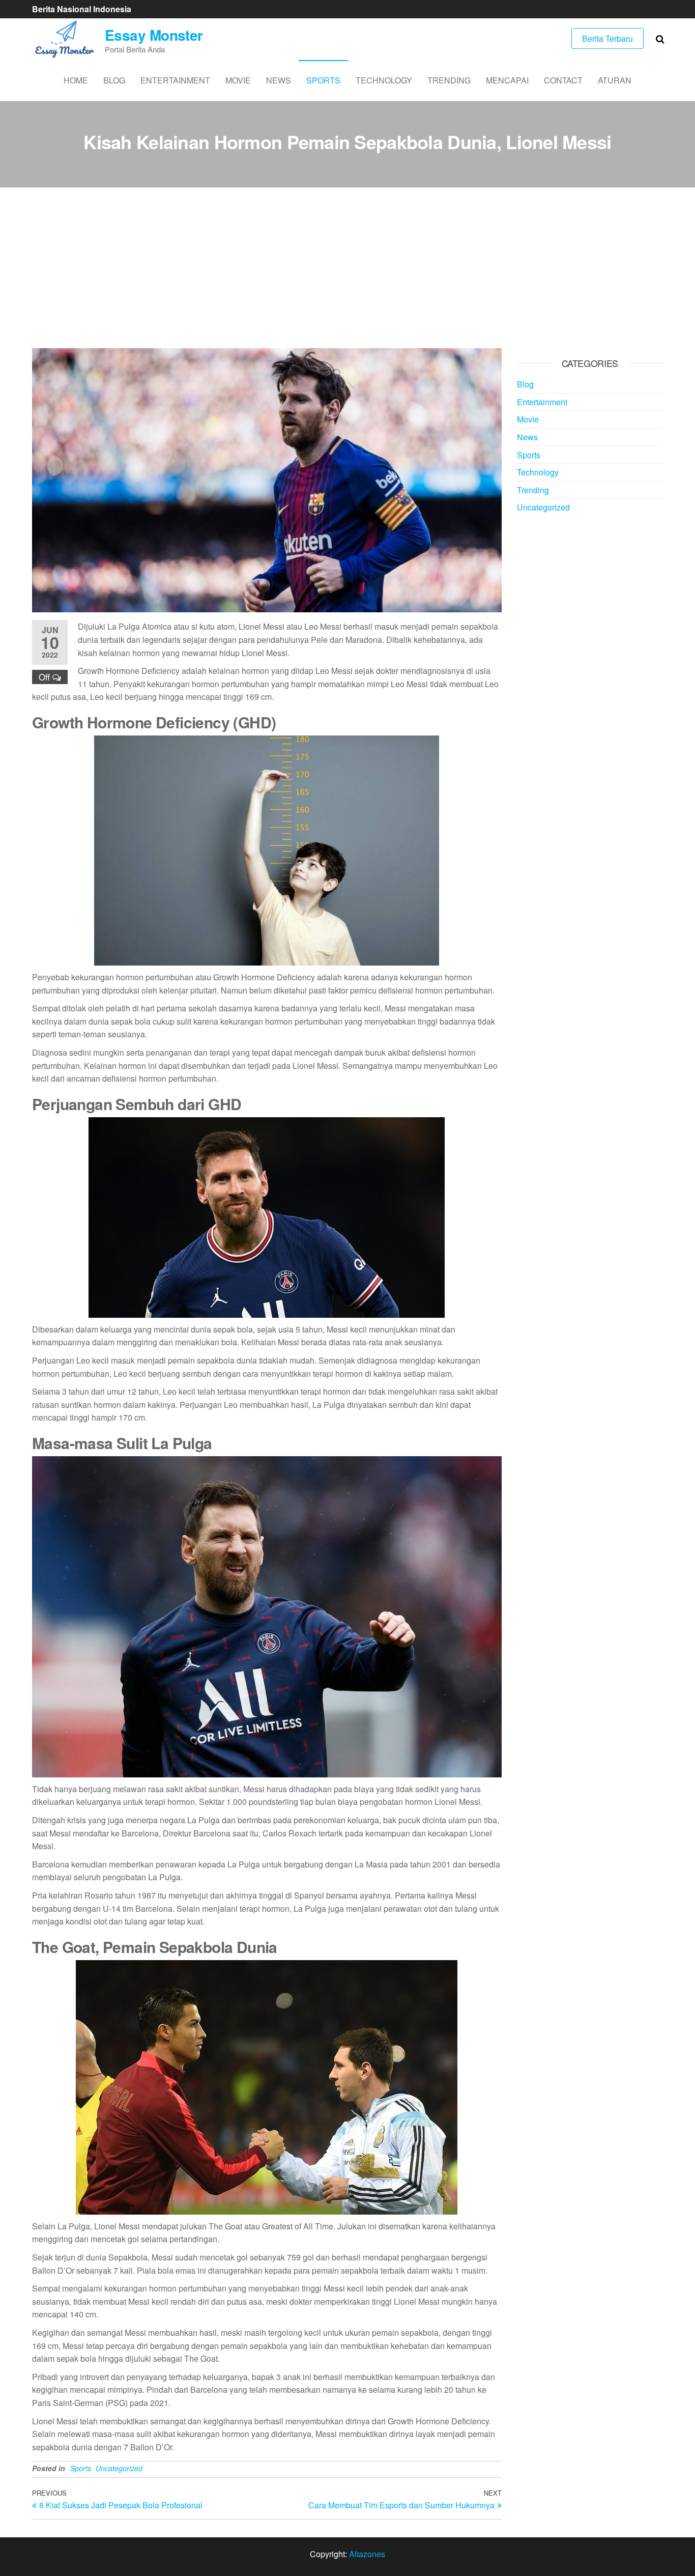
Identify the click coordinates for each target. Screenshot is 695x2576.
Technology (384, 80)
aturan (615, 80)
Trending (449, 80)
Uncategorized (119, 2468)
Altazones (367, 2554)
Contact (563, 80)
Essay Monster (154, 35)
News (279, 80)
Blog (114, 80)
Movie (238, 80)
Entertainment (175, 80)
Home (76, 80)
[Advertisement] (347, 272)
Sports (323, 80)
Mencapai (507, 80)
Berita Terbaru (607, 38)
